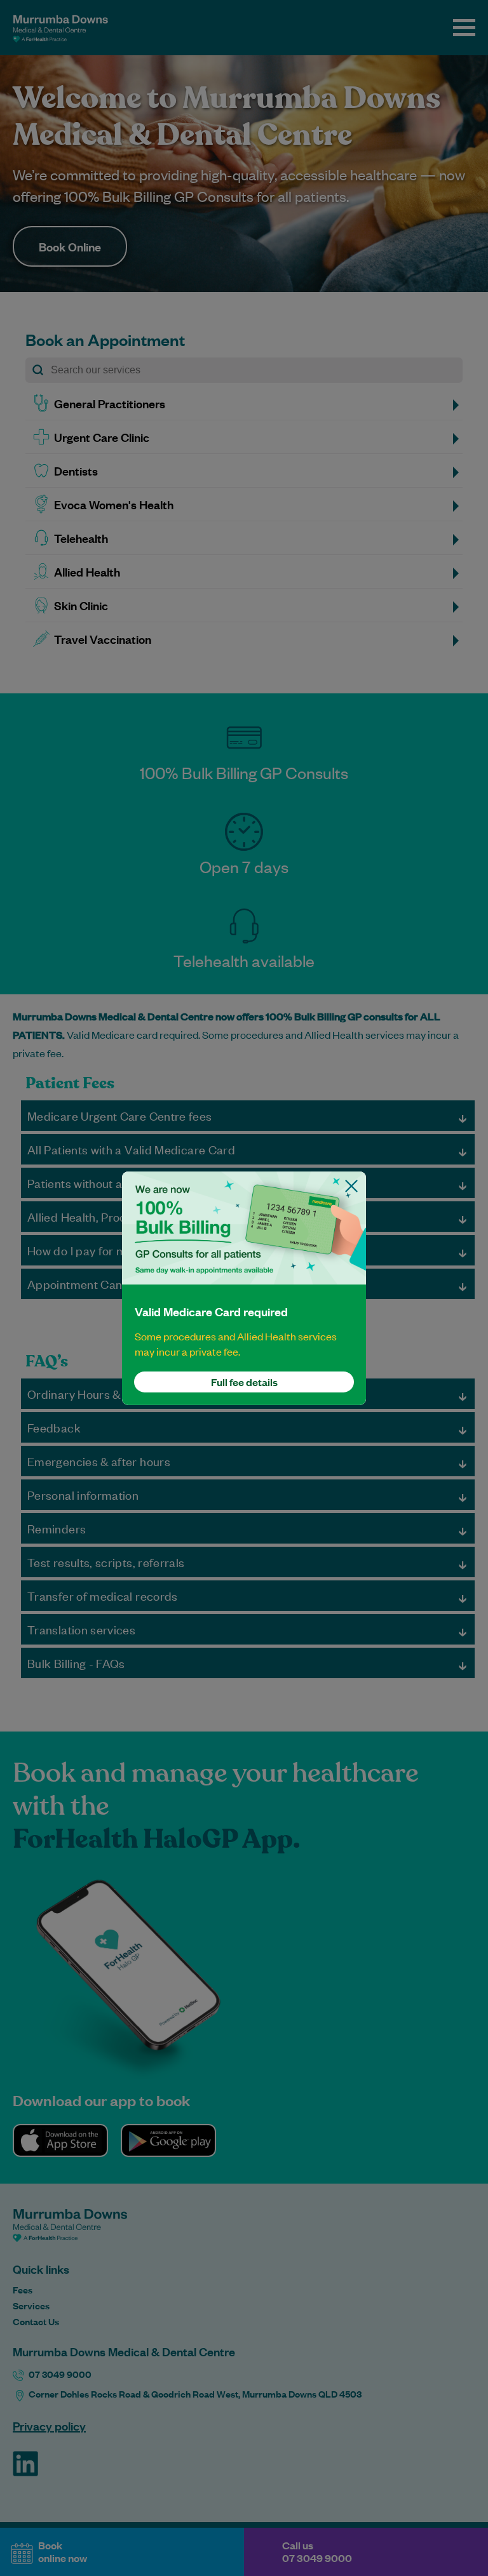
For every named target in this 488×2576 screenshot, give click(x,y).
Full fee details (244, 1382)
